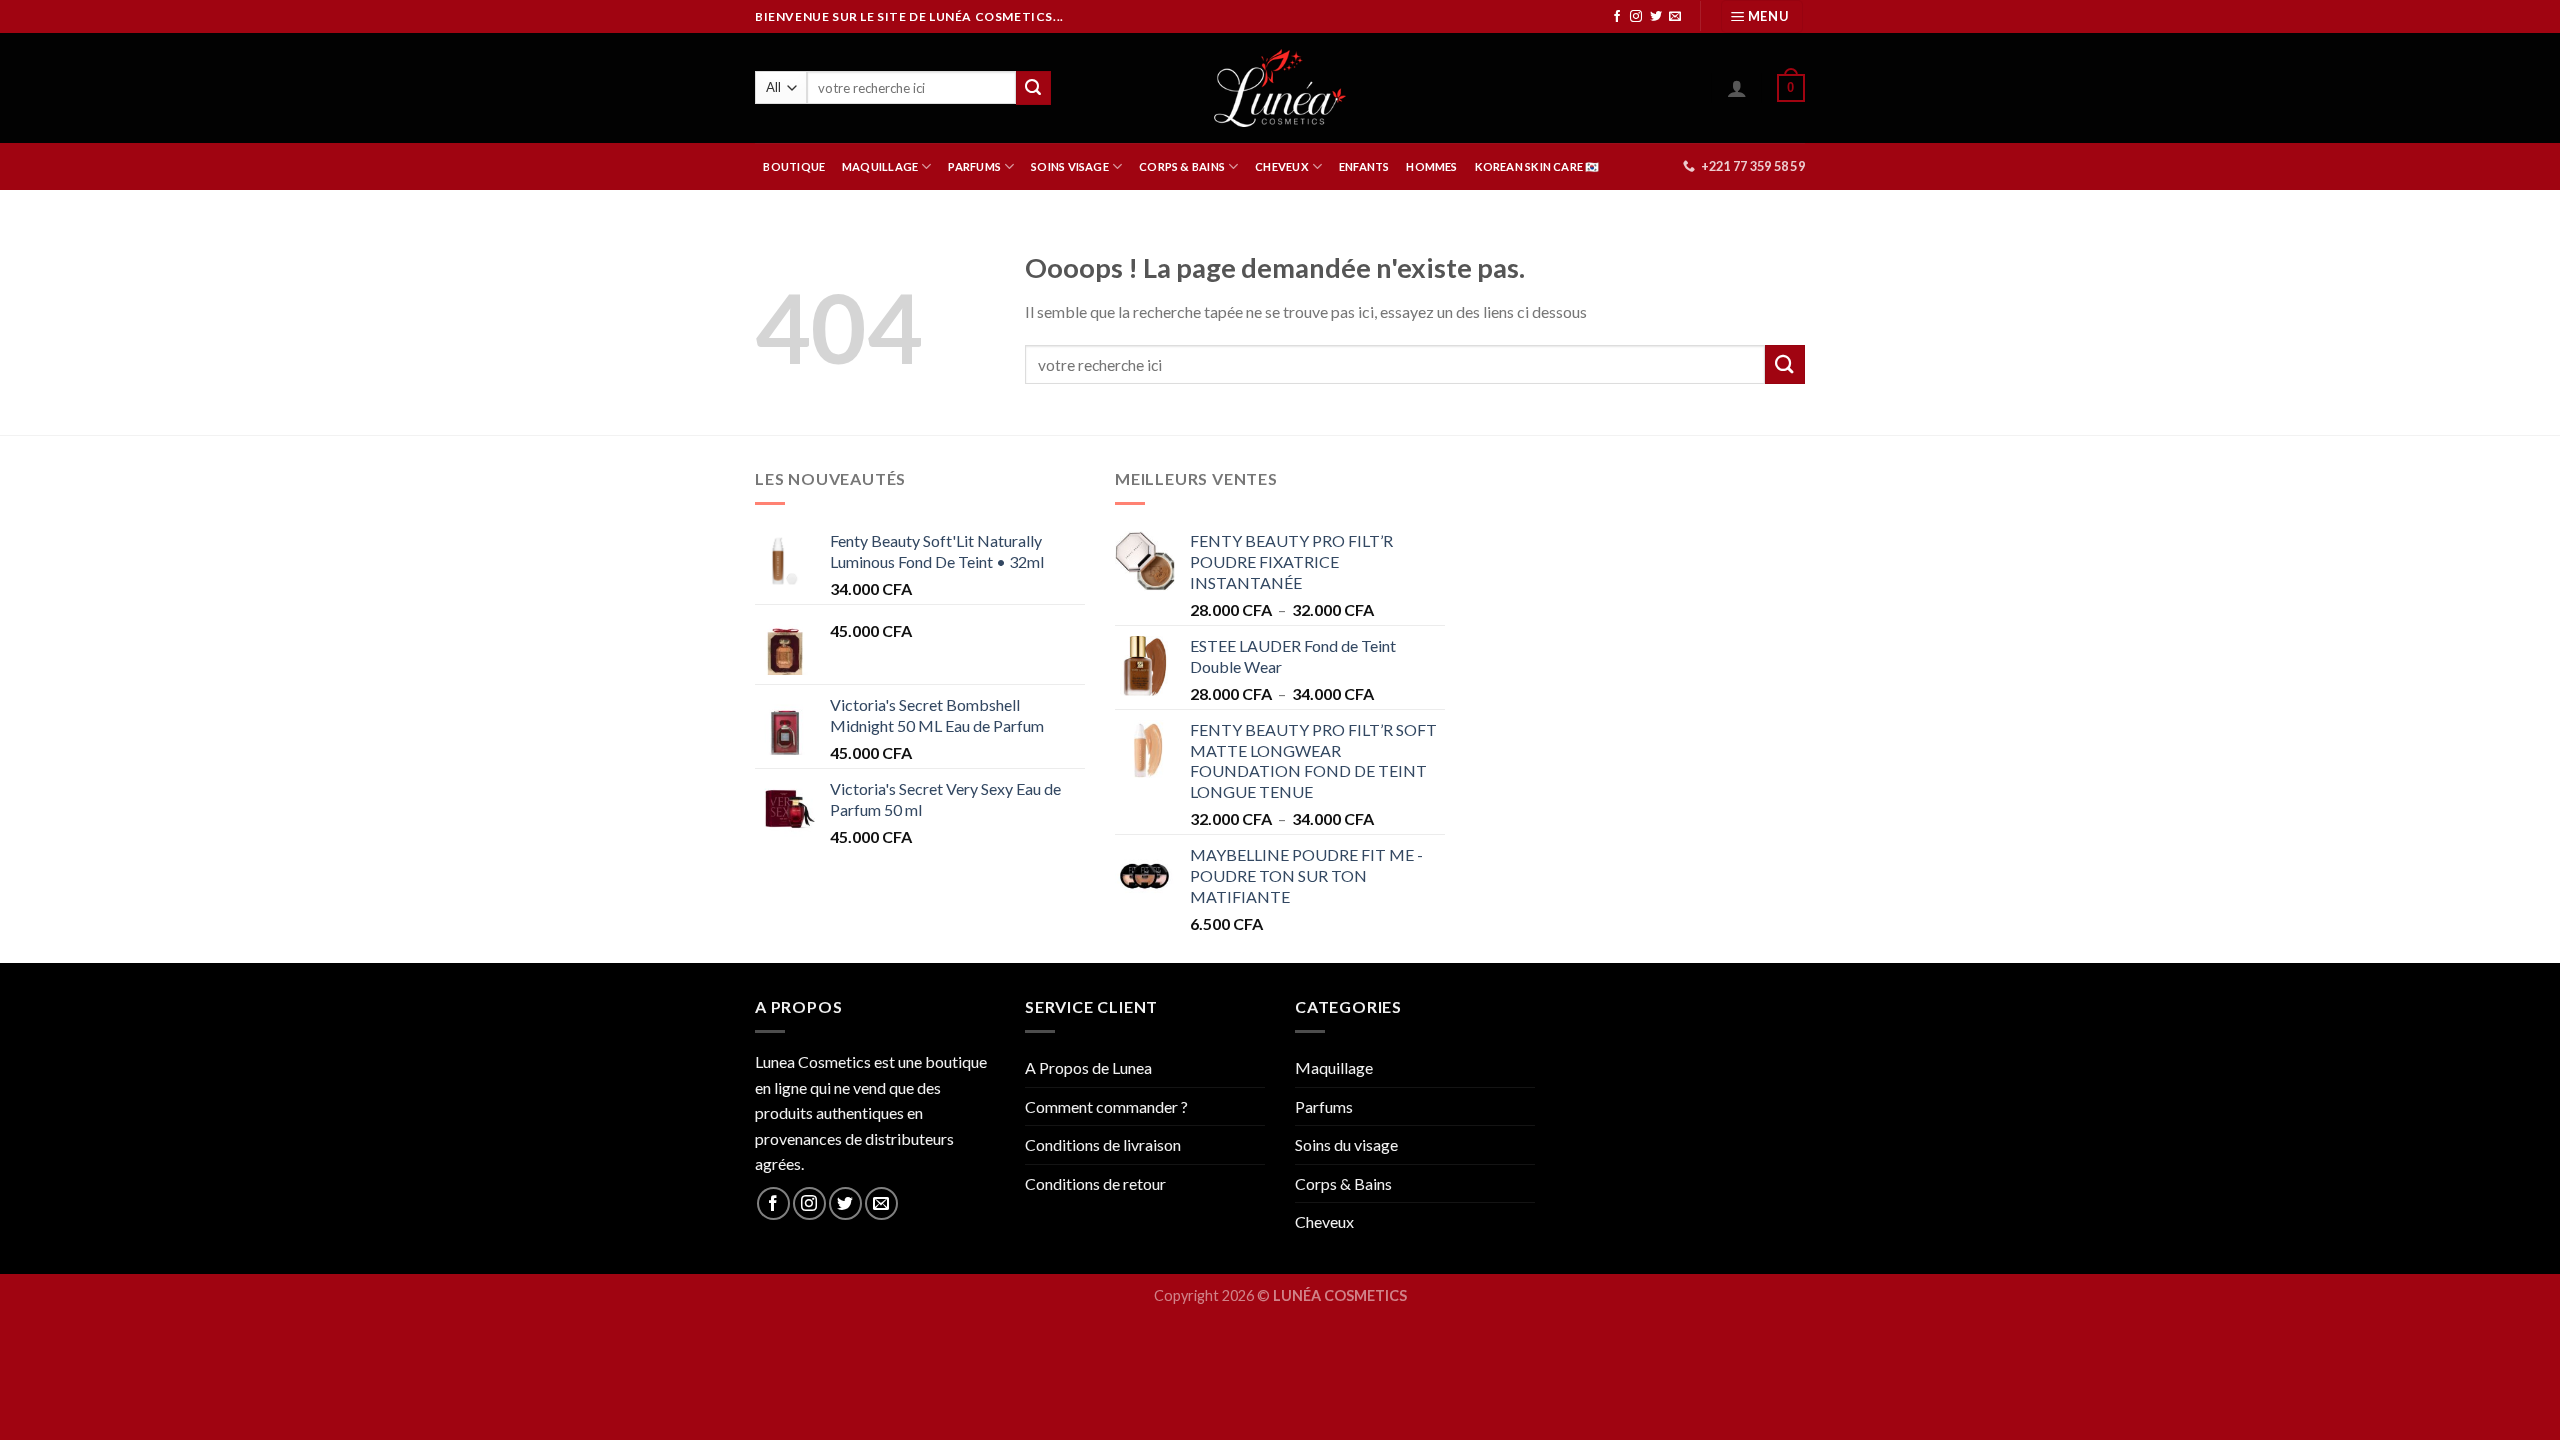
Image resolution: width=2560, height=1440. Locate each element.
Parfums (1324, 1106)
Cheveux (1324, 1221)
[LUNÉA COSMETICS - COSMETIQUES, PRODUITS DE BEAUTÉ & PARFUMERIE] (1280, 88)
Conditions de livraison (1103, 1144)
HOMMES (1431, 166)
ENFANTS (1364, 166)
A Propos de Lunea (1088, 1067)
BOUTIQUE (794, 166)
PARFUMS (974, 166)
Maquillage (1334, 1067)
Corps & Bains (1343, 1183)
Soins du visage (1346, 1144)
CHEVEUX (1282, 166)
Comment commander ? (1106, 1106)
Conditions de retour (1095, 1183)
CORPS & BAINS (1182, 166)
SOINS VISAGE (1070, 166)
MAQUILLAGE (880, 166)
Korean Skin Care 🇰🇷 (1537, 166)
